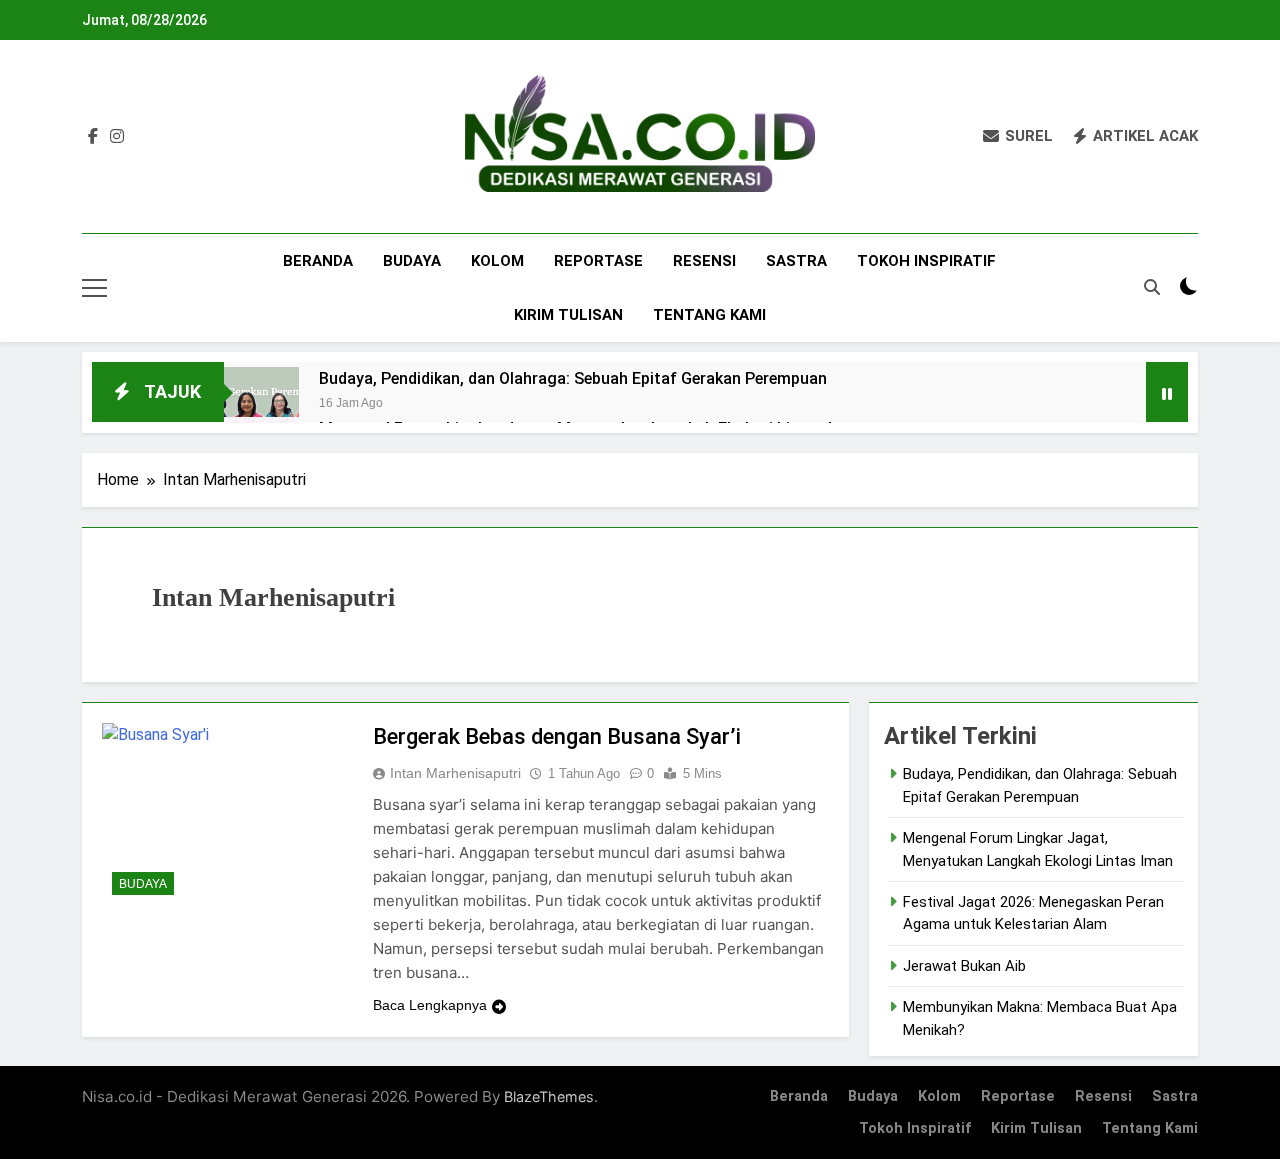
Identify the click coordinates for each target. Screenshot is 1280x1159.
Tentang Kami (709, 315)
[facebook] (93, 137)
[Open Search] (1152, 287)
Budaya (412, 261)
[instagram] (117, 137)
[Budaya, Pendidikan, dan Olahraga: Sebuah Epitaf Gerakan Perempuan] (261, 404)
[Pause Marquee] (1167, 392)
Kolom (497, 261)
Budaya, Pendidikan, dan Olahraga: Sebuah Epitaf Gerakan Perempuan (573, 378)
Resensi (704, 261)
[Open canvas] (94, 288)
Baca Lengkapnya (430, 1005)
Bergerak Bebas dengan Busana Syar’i (557, 736)
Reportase (598, 261)
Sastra (796, 261)
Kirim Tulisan (568, 315)
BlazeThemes (549, 1096)
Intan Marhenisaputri (455, 773)
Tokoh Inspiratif (926, 261)
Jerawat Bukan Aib (964, 966)
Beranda (318, 261)
